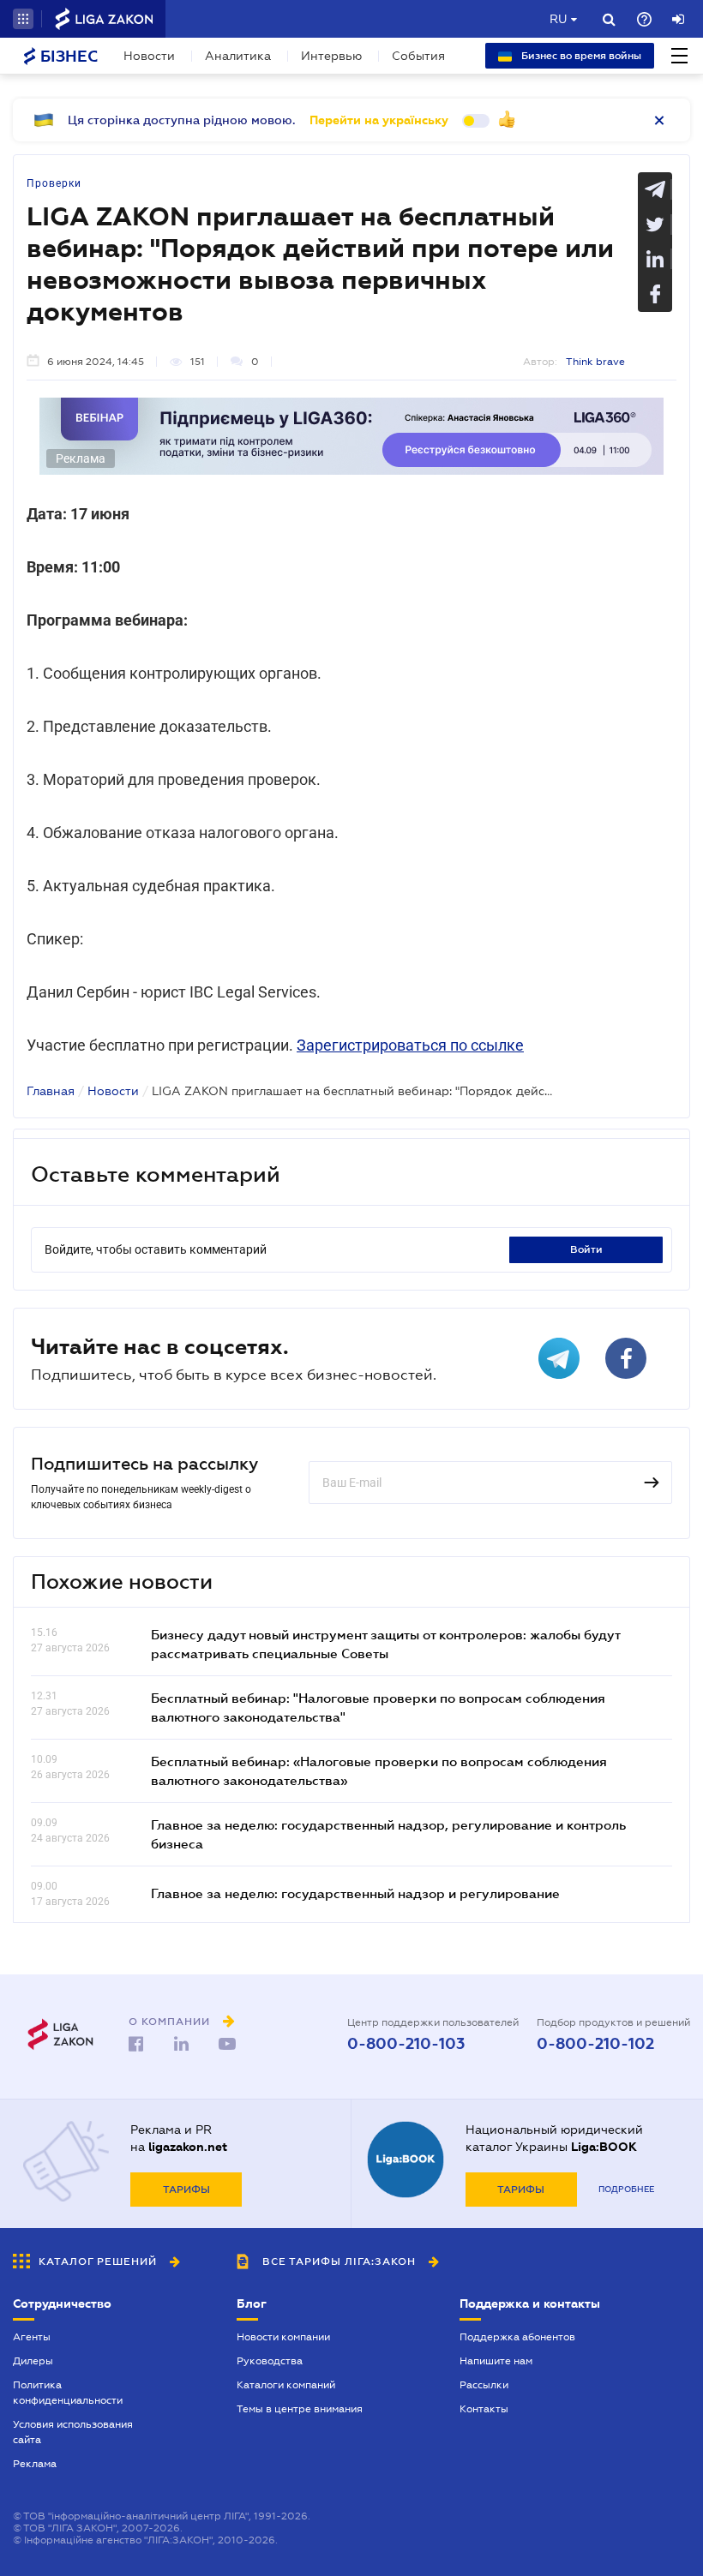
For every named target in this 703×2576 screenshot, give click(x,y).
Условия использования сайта (73, 2432)
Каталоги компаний (286, 2385)
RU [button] (558, 19)
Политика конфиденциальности (68, 2393)
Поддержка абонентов (517, 2337)
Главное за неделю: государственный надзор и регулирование (355, 1893)
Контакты (484, 2409)
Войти (586, 1249)
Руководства (270, 2361)
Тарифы (186, 2190)
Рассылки (484, 2385)
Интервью (331, 56)
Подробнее (626, 2189)
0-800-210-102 (595, 2044)
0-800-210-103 (406, 2044)
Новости (149, 56)
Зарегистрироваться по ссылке (410, 1045)
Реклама (35, 2464)
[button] (23, 19)
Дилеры (33, 2361)
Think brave (595, 362)
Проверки (54, 183)
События (418, 56)
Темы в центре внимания (300, 2409)
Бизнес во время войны (580, 56)
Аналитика (238, 56)
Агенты (32, 2337)
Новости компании (283, 2337)
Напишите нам (496, 2361)
